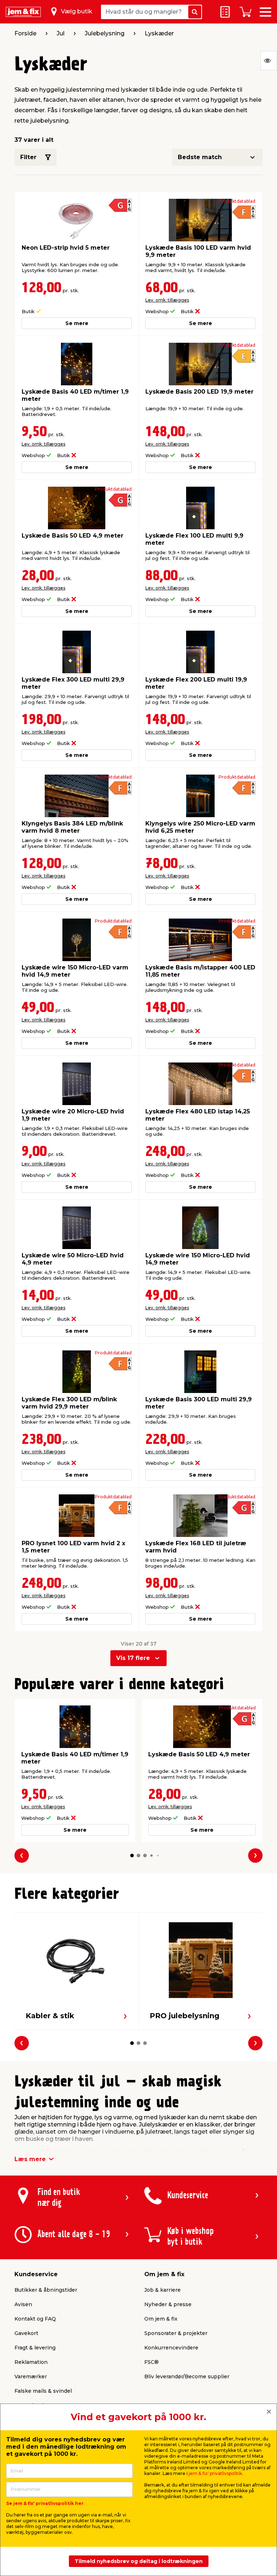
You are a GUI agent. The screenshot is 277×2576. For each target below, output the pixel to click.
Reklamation (31, 2362)
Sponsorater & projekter (176, 2333)
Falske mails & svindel (43, 2391)
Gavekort (26, 2333)
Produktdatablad (237, 201)
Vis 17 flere (133, 1658)
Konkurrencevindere (171, 2348)
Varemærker (31, 2376)
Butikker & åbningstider (46, 2290)
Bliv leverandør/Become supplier (187, 2376)
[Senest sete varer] (269, 61)
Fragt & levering (35, 2348)
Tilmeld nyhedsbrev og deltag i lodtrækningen (139, 2561)
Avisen (23, 2304)
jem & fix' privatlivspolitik (215, 2473)
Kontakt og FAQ (35, 2319)
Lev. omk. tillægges (167, 300)
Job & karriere (162, 2290)
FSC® (151, 2362)
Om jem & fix (161, 2319)
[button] (132, 1856)
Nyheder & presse (168, 2304)
